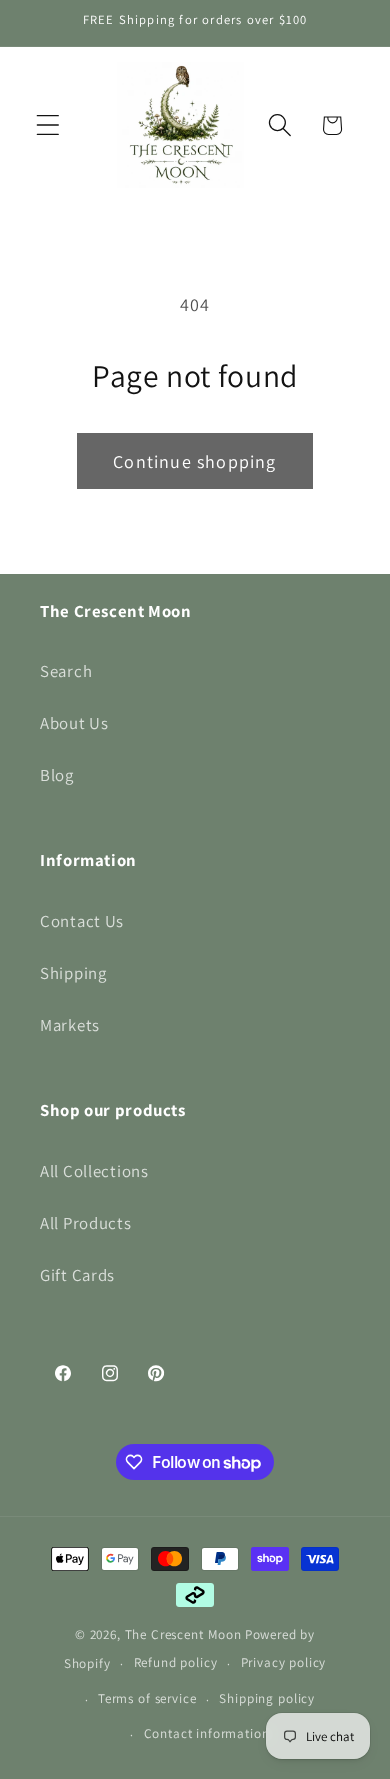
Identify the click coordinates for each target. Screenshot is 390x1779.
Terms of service (147, 1698)
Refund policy (176, 1662)
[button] (48, 125)
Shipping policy (267, 1698)
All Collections (94, 1171)
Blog (57, 775)
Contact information (207, 1733)
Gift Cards (77, 1275)
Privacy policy (284, 1662)
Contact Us (82, 921)
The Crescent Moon (183, 1634)
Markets (70, 1025)
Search (66, 671)
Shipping (73, 973)
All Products (86, 1223)
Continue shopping (194, 461)
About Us (74, 723)
